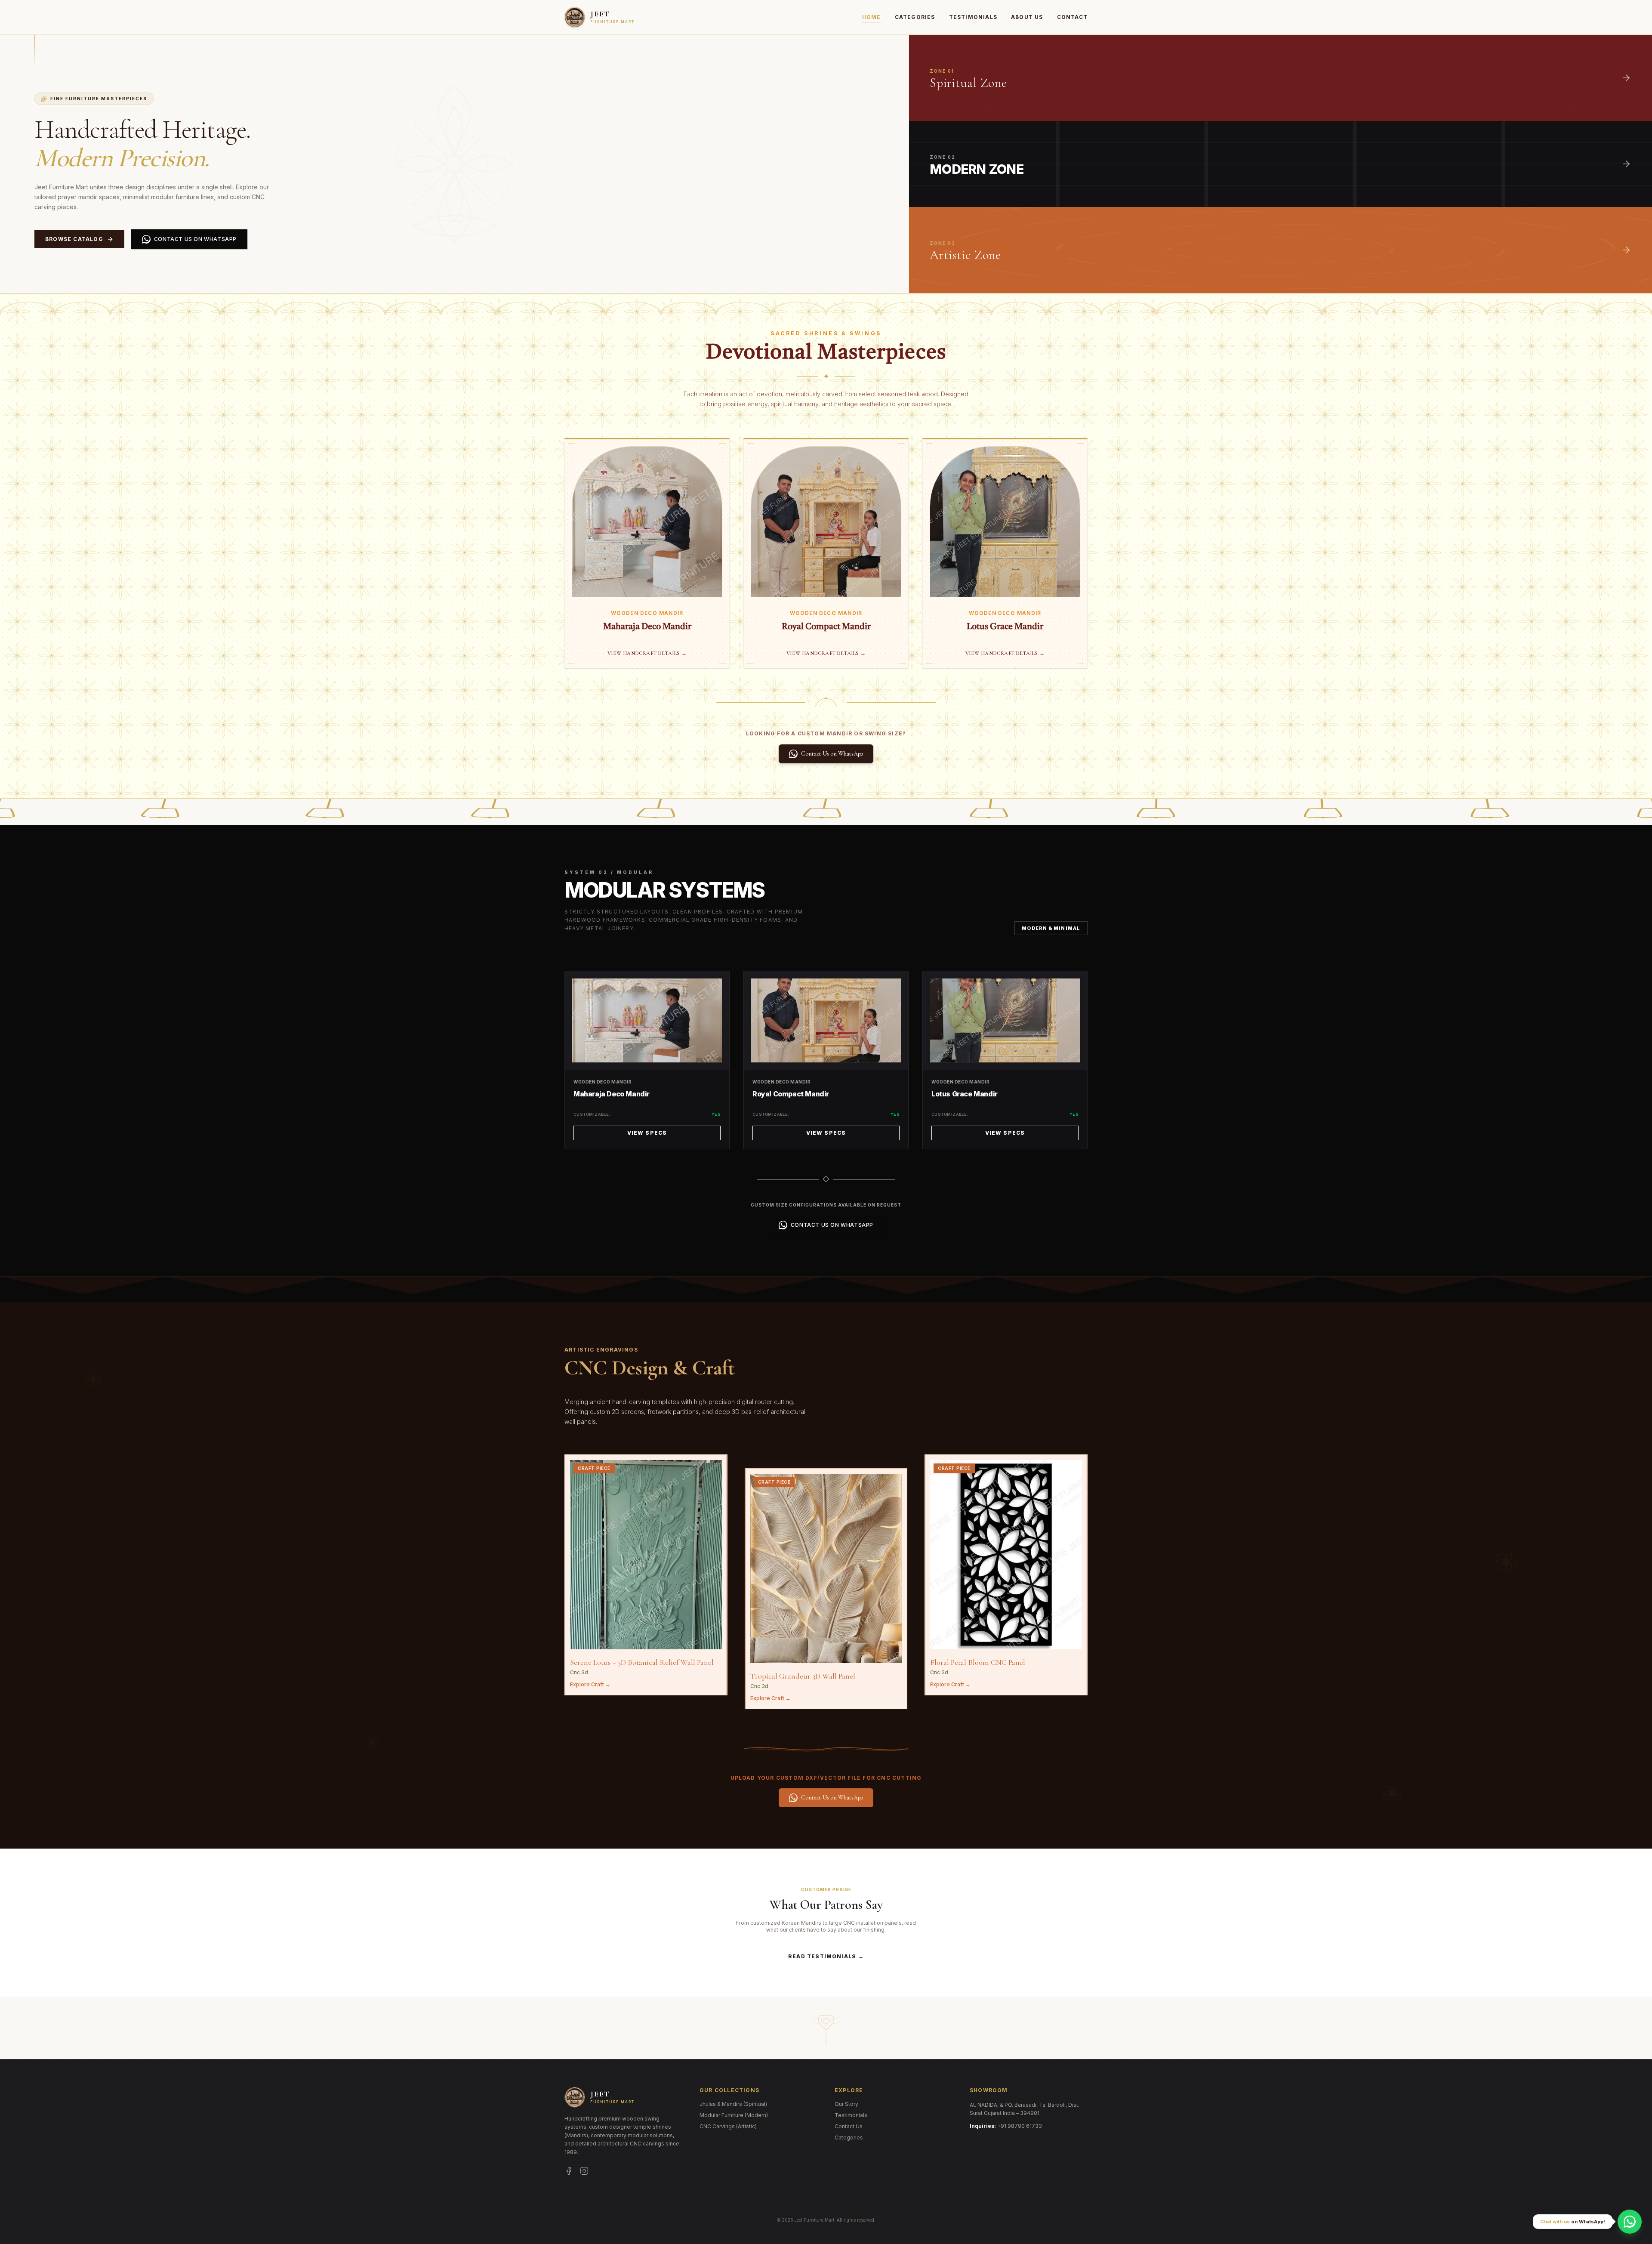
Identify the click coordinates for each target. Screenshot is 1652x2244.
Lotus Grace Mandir (1005, 627)
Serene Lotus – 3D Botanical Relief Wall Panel (642, 1662)
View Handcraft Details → (647, 653)
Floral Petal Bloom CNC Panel (978, 1662)
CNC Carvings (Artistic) (728, 2126)
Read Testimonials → (826, 1956)
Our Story (846, 2104)
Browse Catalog (74, 239)
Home (872, 17)
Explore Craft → (590, 1684)
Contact (1072, 17)
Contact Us (849, 2126)
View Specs (647, 1133)
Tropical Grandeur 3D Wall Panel (803, 1676)
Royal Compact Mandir (826, 627)
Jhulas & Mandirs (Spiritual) (733, 2104)
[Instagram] (584, 2171)
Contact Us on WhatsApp (195, 239)
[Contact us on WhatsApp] (1630, 2222)
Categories (915, 17)
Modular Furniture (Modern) (734, 2115)
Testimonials (973, 17)
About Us (1027, 17)
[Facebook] (569, 2171)
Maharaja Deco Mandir (647, 627)
